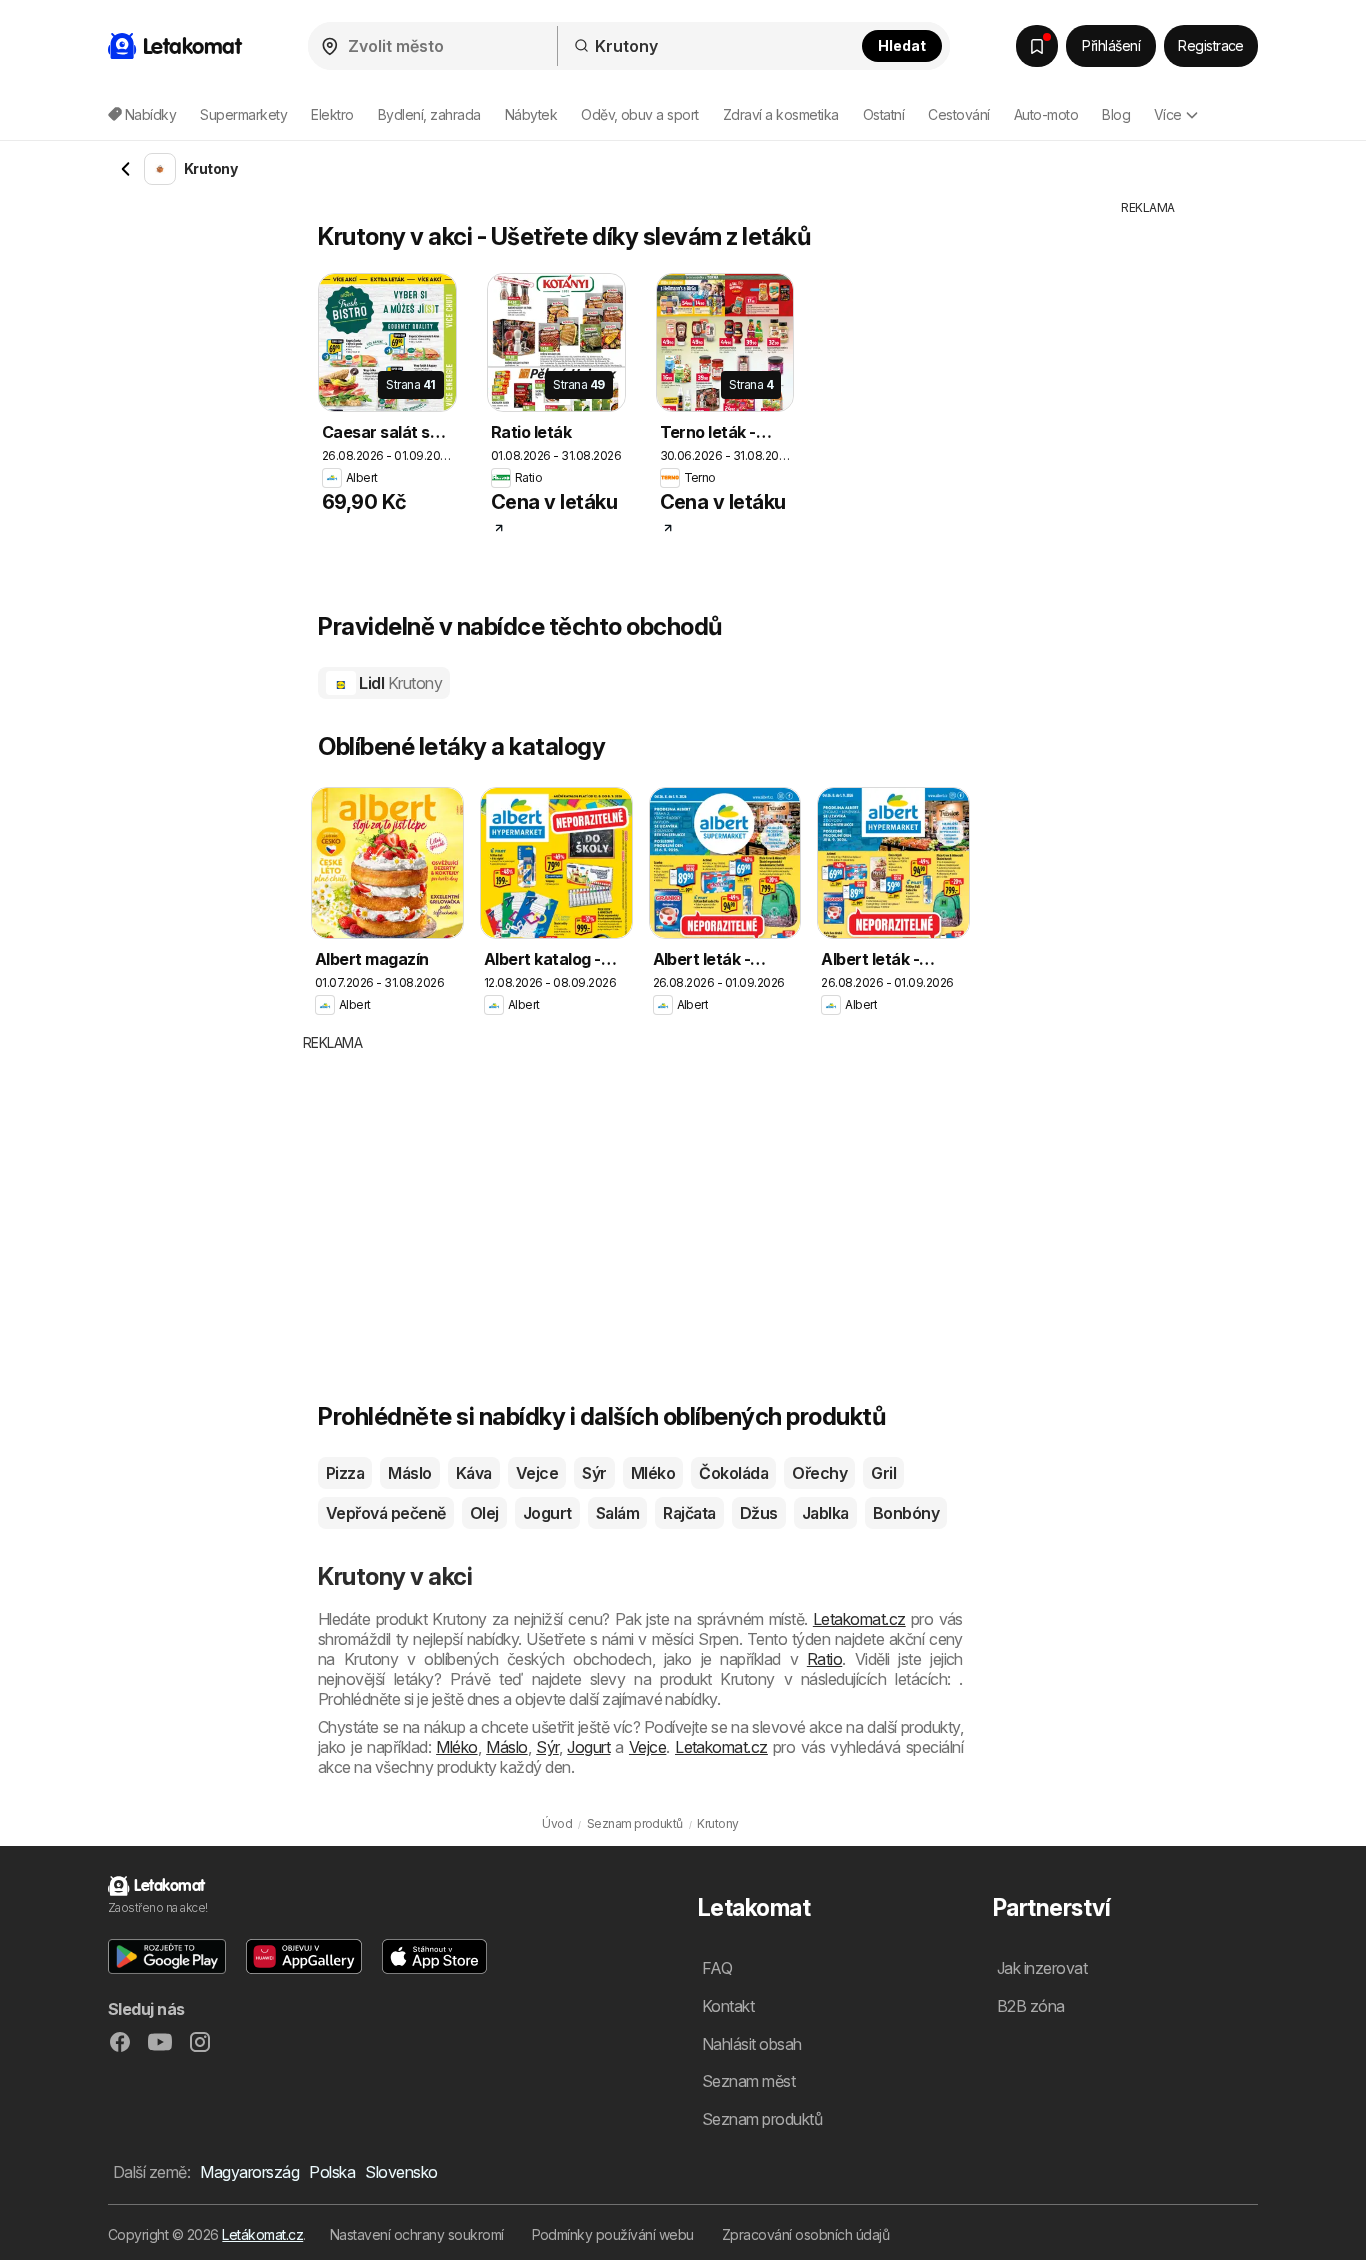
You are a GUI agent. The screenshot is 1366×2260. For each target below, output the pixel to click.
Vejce (537, 1473)
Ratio (824, 1659)
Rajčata (689, 1513)
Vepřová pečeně (386, 1513)
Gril (883, 1473)
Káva (474, 1473)
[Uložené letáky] (1037, 46)
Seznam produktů (762, 2119)
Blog (1116, 114)
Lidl (399, 683)
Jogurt (547, 1513)
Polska (332, 2172)
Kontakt (728, 2006)
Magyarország (249, 2172)
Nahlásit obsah (752, 2044)
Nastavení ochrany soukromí (417, 2234)
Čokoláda (733, 1473)
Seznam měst (748, 2081)
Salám (617, 1513)
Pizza (345, 1473)
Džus (759, 1513)
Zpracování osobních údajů (805, 2234)
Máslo (409, 1473)
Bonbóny (906, 1513)
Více (1168, 114)
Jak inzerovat (1042, 1968)
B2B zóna (1031, 2006)
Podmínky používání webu (613, 2234)
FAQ (717, 1968)
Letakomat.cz (859, 1619)
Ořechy (819, 1473)
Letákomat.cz (262, 2234)
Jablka (825, 1513)
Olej (484, 1513)
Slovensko (401, 2172)
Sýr (594, 1473)
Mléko (653, 1473)
